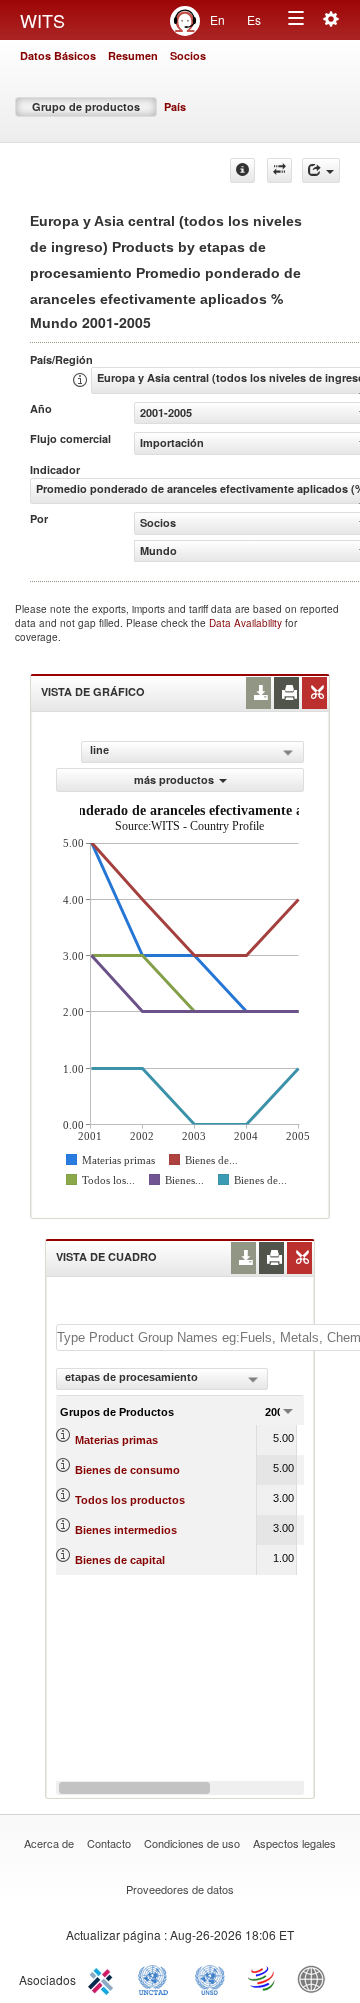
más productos (174, 779)
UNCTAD (157, 1978)
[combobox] (162, 1379)
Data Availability (247, 623)
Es (254, 19)
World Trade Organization (263, 1978)
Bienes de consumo (127, 1470)
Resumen (133, 55)
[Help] (242, 170)
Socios (188, 55)
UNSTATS (210, 1978)
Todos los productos (130, 1500)
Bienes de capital (120, 1560)
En (217, 19)
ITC (104, 1978)
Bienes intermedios (126, 1530)
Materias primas (116, 1440)
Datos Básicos (58, 55)
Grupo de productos (86, 106)
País (175, 106)
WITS (42, 20)
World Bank (316, 1978)
